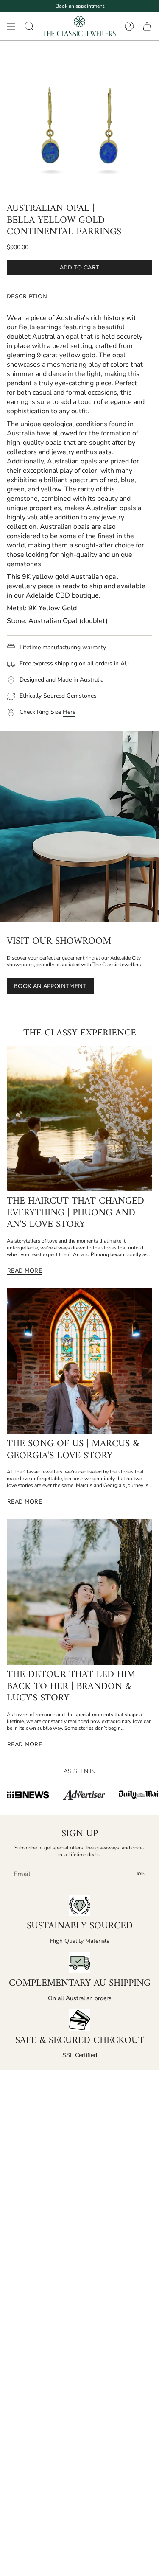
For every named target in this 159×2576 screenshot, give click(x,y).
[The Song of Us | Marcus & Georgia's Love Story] (79, 1361)
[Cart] (147, 26)
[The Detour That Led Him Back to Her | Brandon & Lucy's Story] (79, 1592)
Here (69, 712)
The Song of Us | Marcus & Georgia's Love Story (73, 1450)
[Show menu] (11, 26)
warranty (94, 647)
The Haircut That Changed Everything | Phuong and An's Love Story (75, 1213)
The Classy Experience (80, 1033)
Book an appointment (80, 6)
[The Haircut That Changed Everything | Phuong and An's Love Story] (79, 1118)
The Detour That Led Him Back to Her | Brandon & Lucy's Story (71, 1687)
